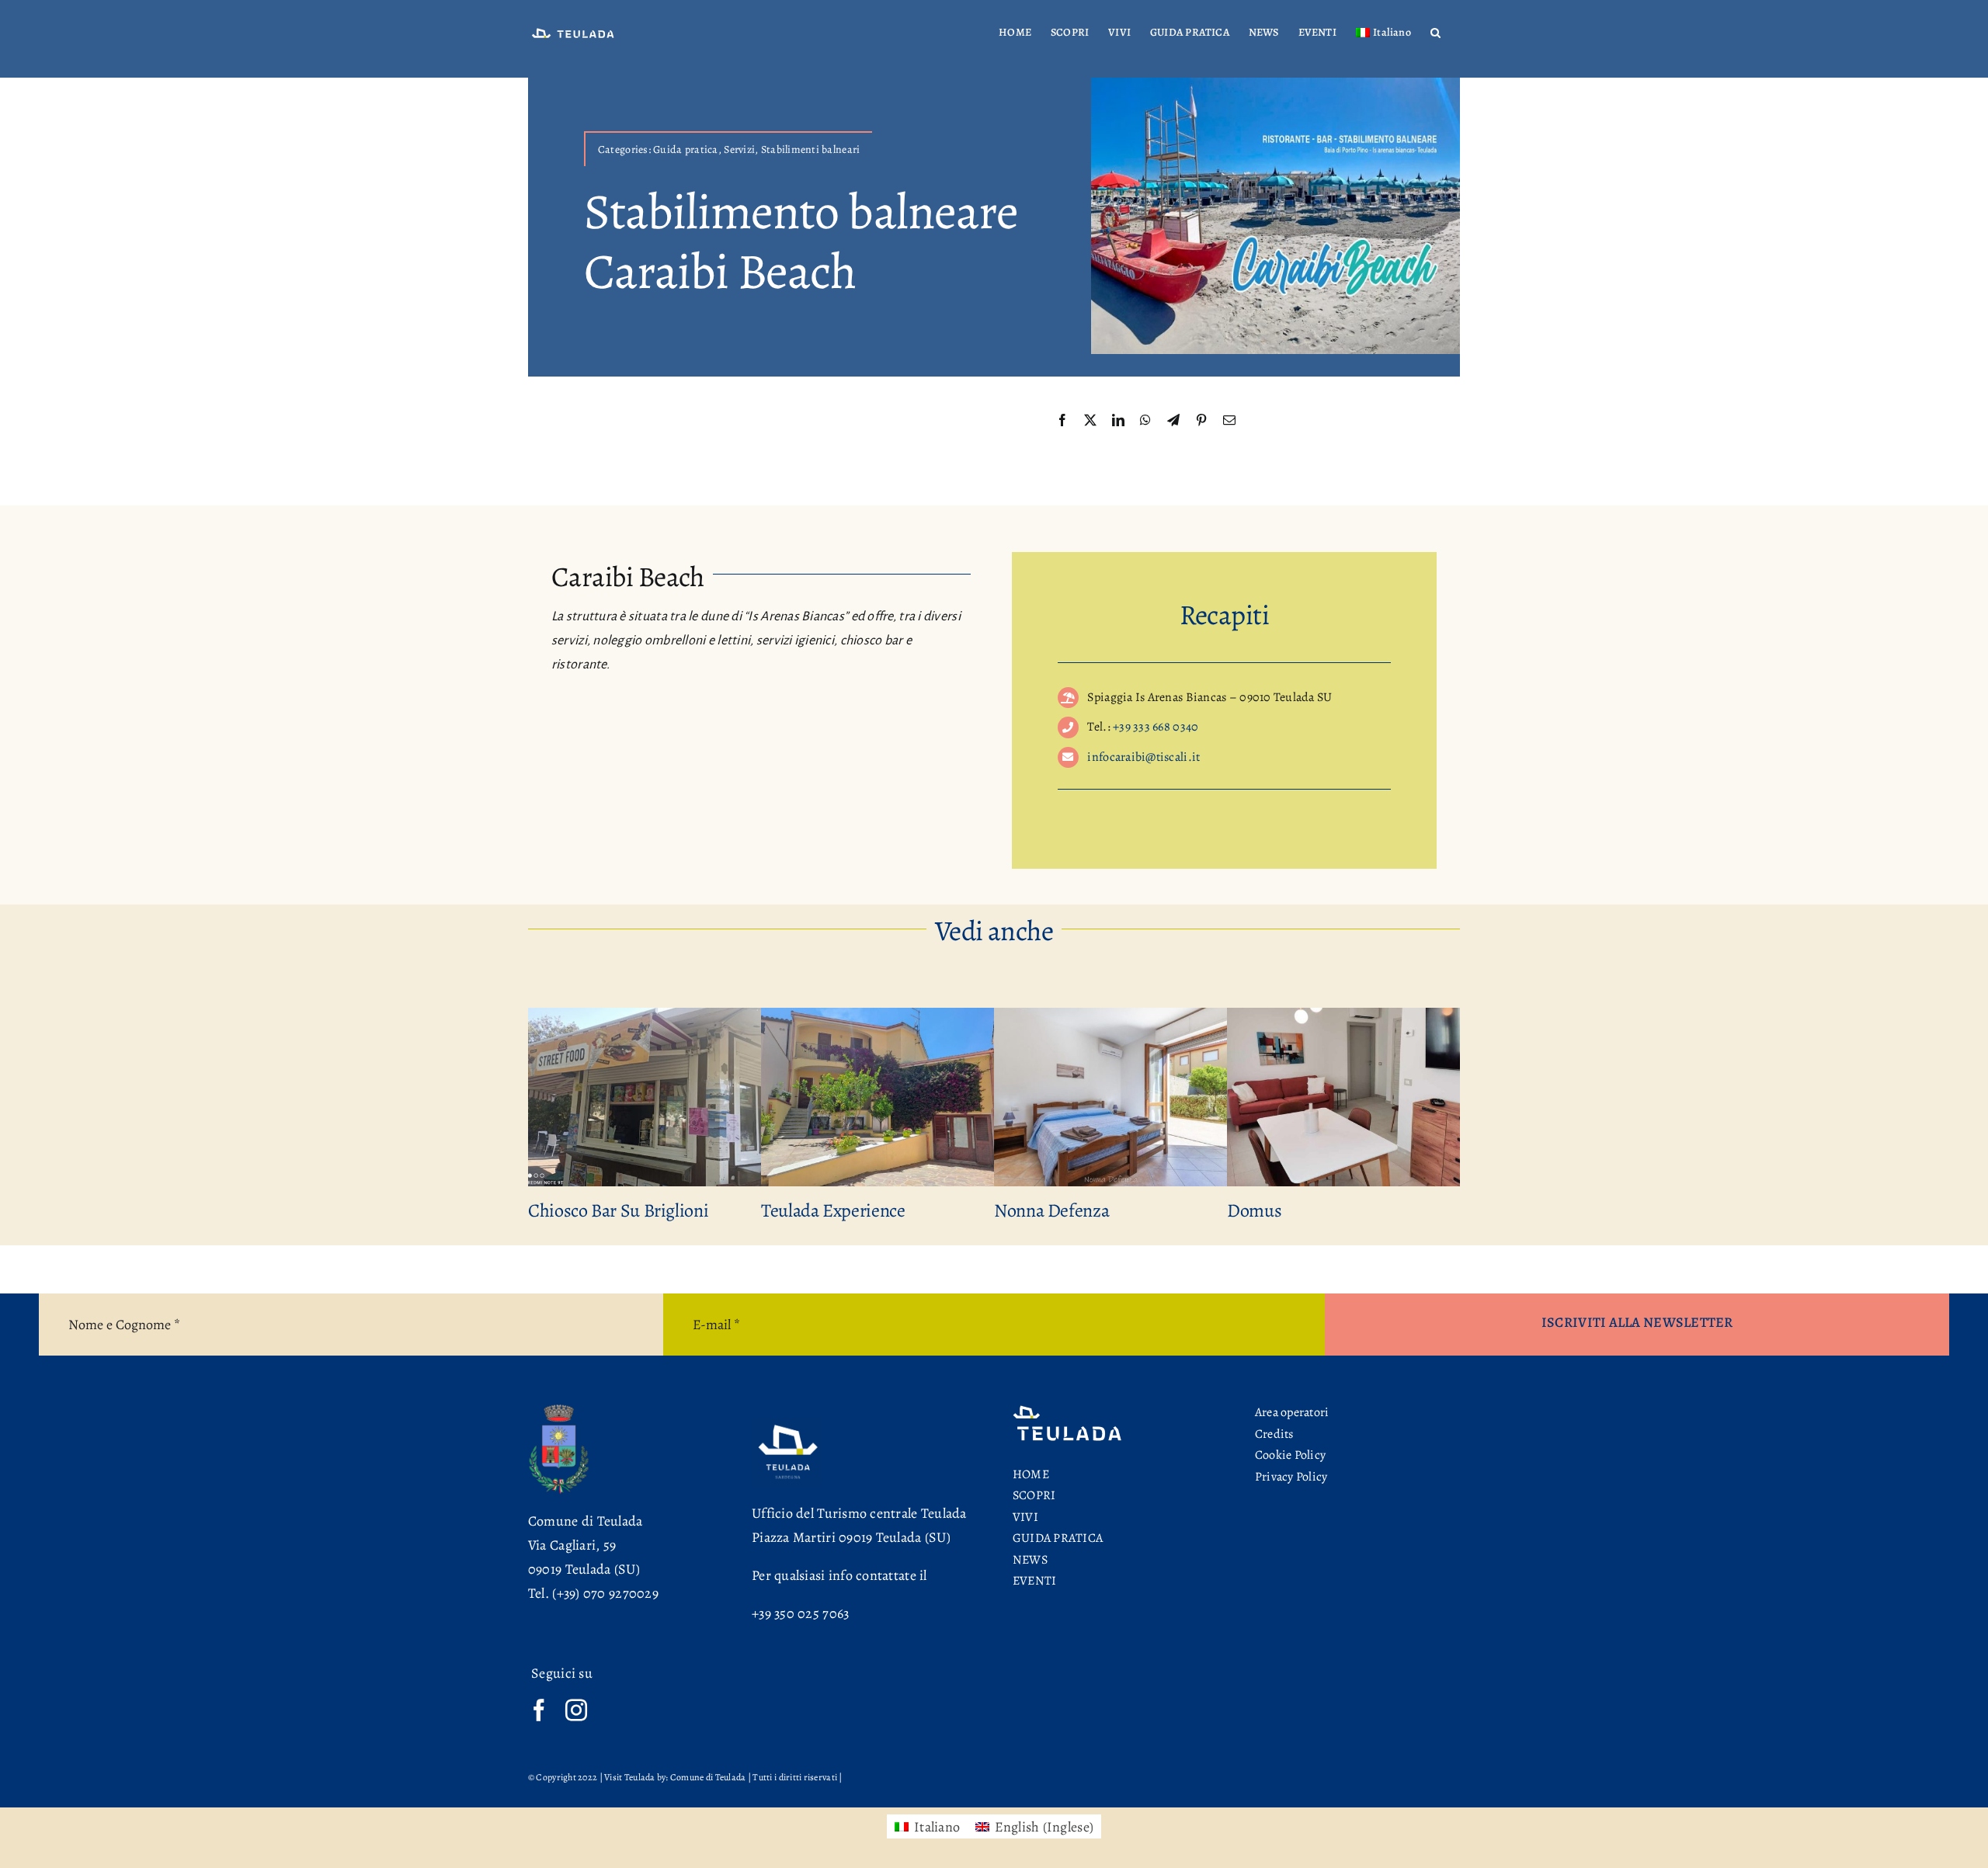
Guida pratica (686, 149)
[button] (1435, 33)
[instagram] (576, 1710)
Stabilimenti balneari (811, 149)
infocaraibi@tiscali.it (1143, 757)
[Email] (1229, 421)
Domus (1254, 1210)
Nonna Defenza (1051, 1210)
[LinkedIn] (1118, 421)
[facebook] (539, 1710)
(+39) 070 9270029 (605, 1593)
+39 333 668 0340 (1156, 727)
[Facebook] (1062, 421)
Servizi (739, 149)
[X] (1090, 421)
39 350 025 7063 (804, 1613)
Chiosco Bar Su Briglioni (618, 1210)
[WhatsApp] (1145, 421)
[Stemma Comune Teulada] (559, 1409)
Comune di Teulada (586, 1521)
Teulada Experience (833, 1210)
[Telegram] (1173, 421)
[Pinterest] (1201, 421)
